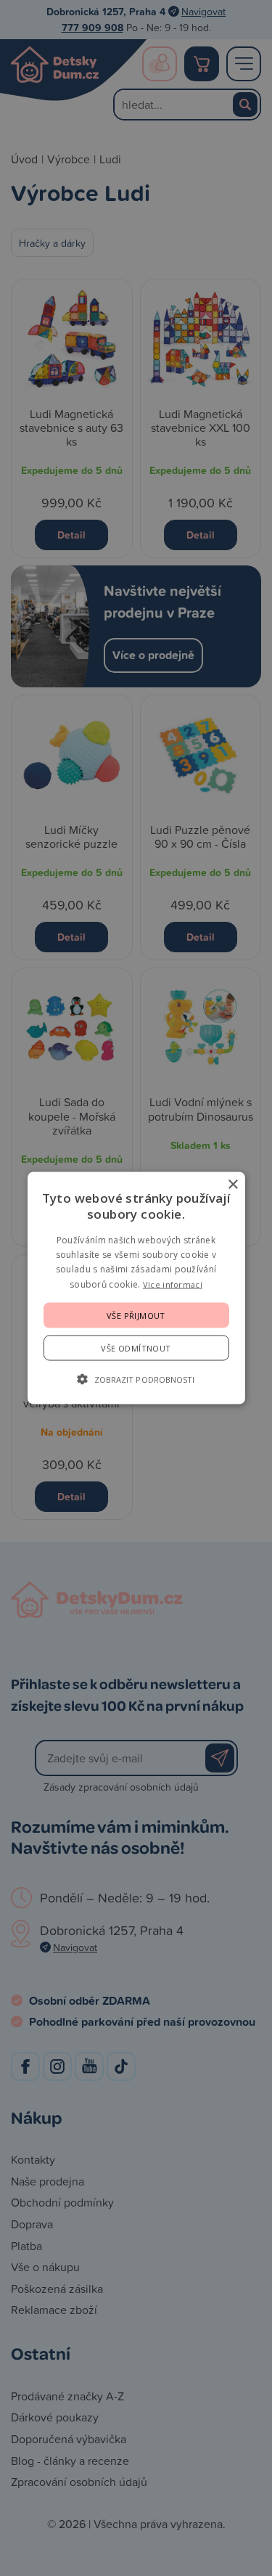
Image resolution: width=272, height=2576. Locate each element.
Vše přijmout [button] (136, 1316)
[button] (136, 1379)
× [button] (232, 1184)
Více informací (173, 1284)
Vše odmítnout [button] (136, 1348)
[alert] (136, 1288)
